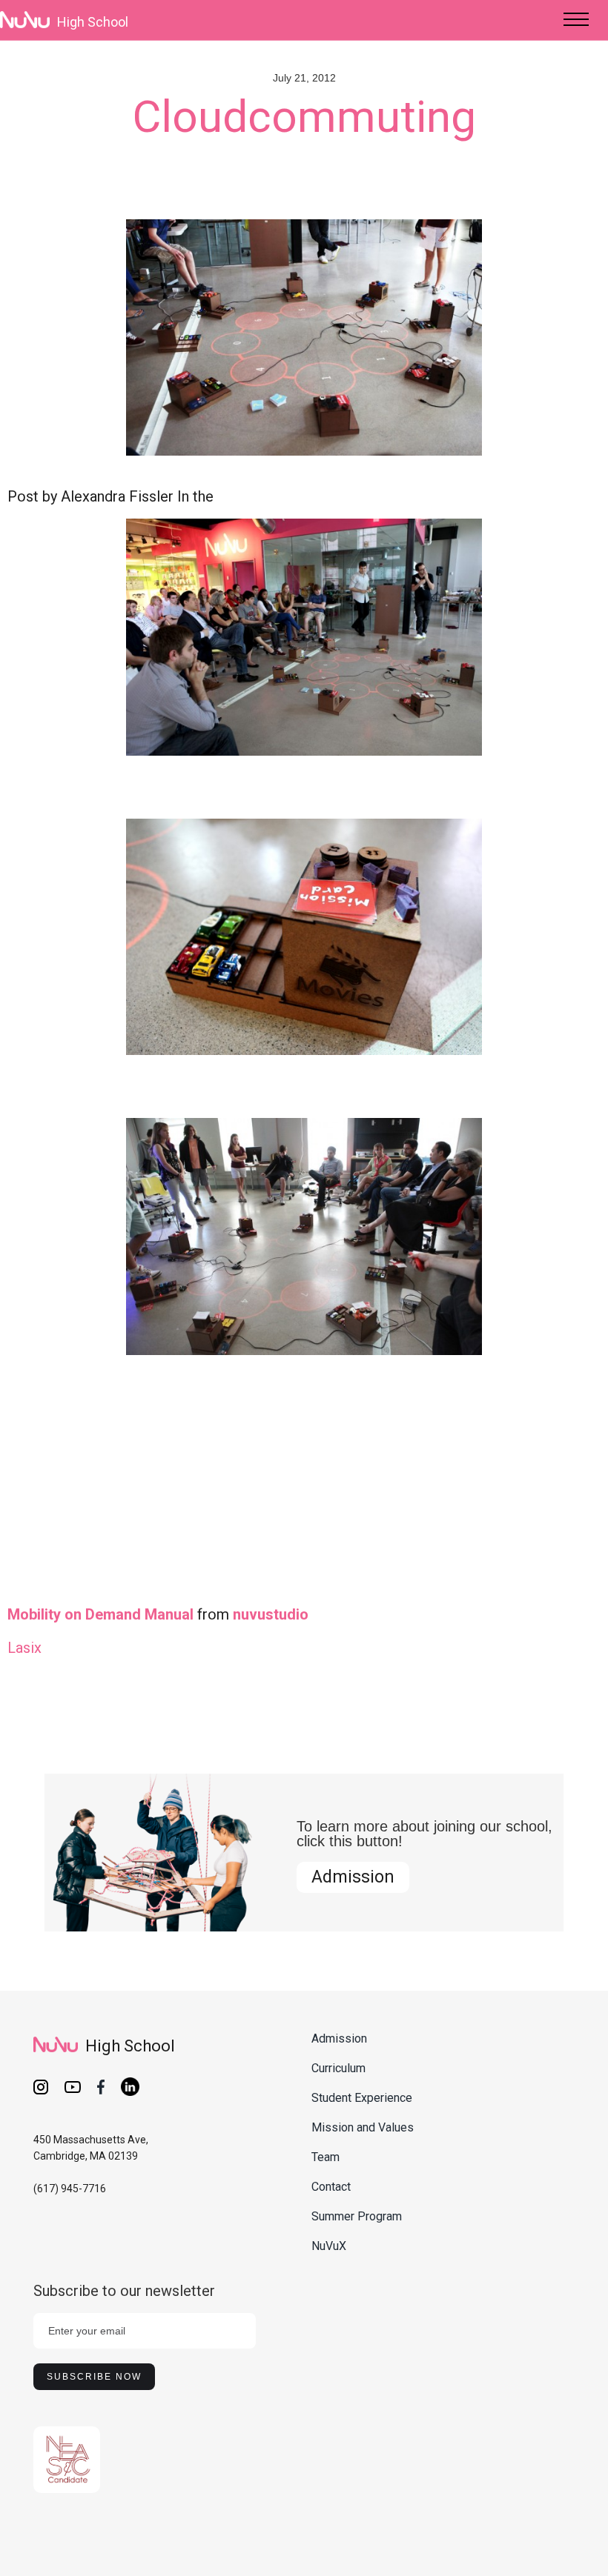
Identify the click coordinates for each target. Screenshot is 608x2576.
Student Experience (362, 2098)
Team (326, 2157)
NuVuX (329, 2246)
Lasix (24, 1648)
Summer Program (357, 2216)
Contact (331, 2187)
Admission (353, 1877)
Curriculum (338, 2068)
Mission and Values (363, 2127)
